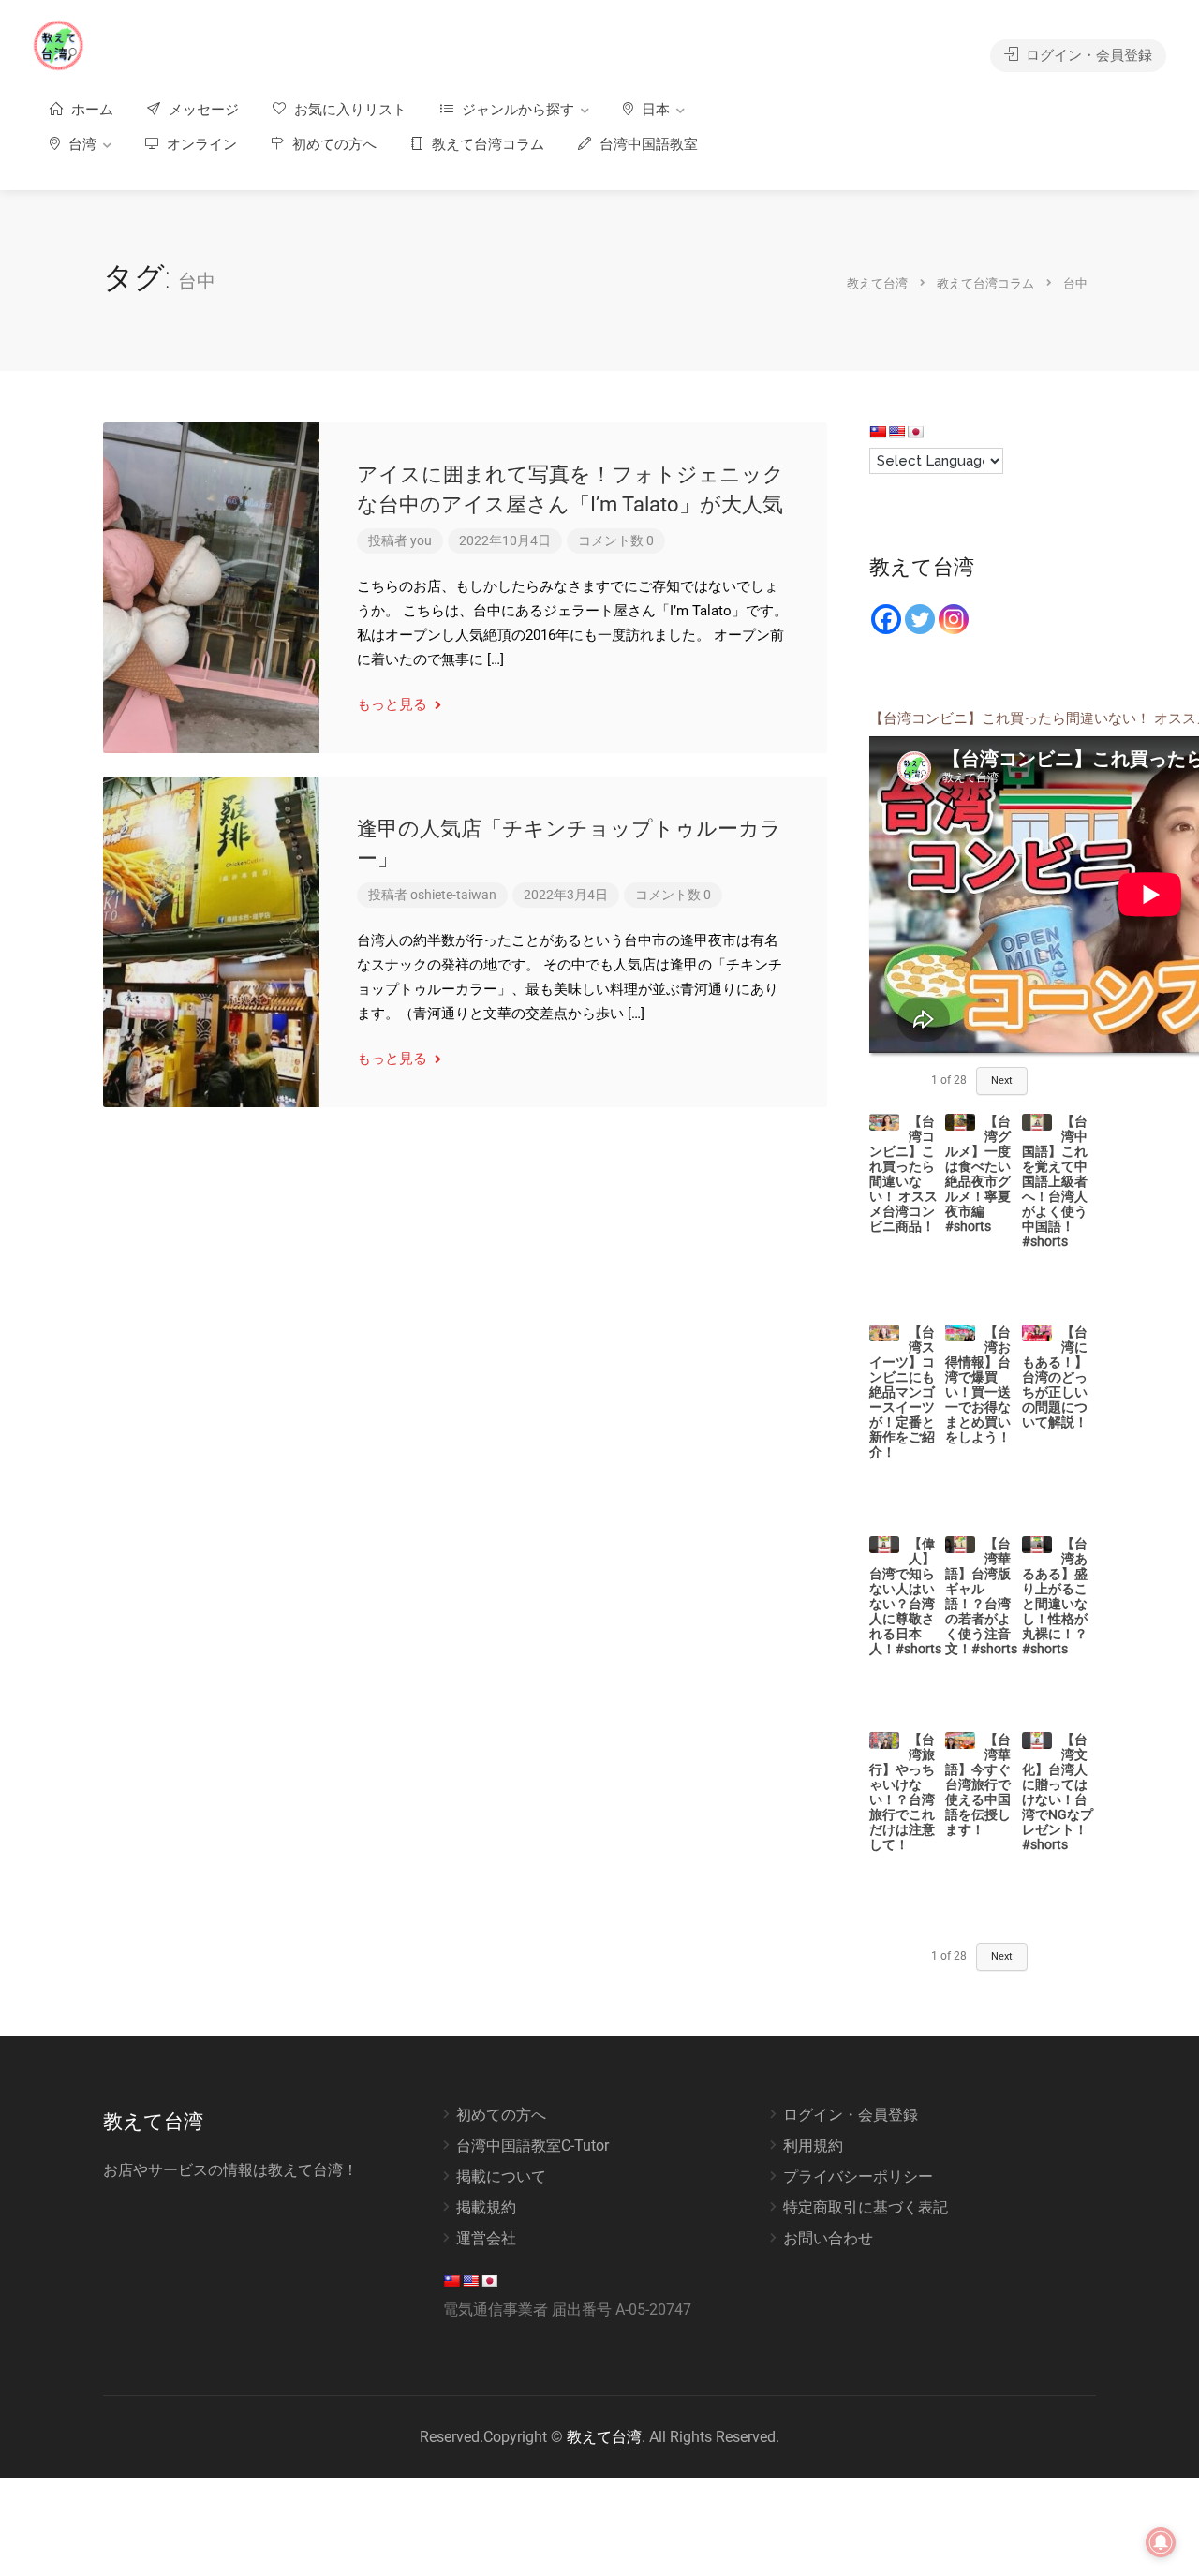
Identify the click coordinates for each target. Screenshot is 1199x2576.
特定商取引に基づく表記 (866, 2207)
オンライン (200, 144)
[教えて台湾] (59, 44)
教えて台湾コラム (486, 144)
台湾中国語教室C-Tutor (533, 2146)
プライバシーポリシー (858, 2176)
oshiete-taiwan (453, 895)
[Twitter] (920, 619)
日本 (654, 110)
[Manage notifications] (1161, 2542)
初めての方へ (333, 144)
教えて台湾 (604, 2437)
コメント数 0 (616, 540)
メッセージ (202, 110)
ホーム (90, 110)
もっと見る (394, 704)
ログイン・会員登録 (1087, 55)
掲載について (501, 2176)
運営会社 (486, 2238)
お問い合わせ (828, 2238)
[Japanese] (915, 432)
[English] (896, 432)
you (421, 540)
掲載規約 (486, 2207)
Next (1002, 1081)
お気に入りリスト (348, 110)
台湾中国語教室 (647, 144)
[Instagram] (954, 619)
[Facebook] (886, 619)
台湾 (81, 144)
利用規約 (813, 2146)
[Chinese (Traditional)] (878, 432)
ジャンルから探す (516, 110)
